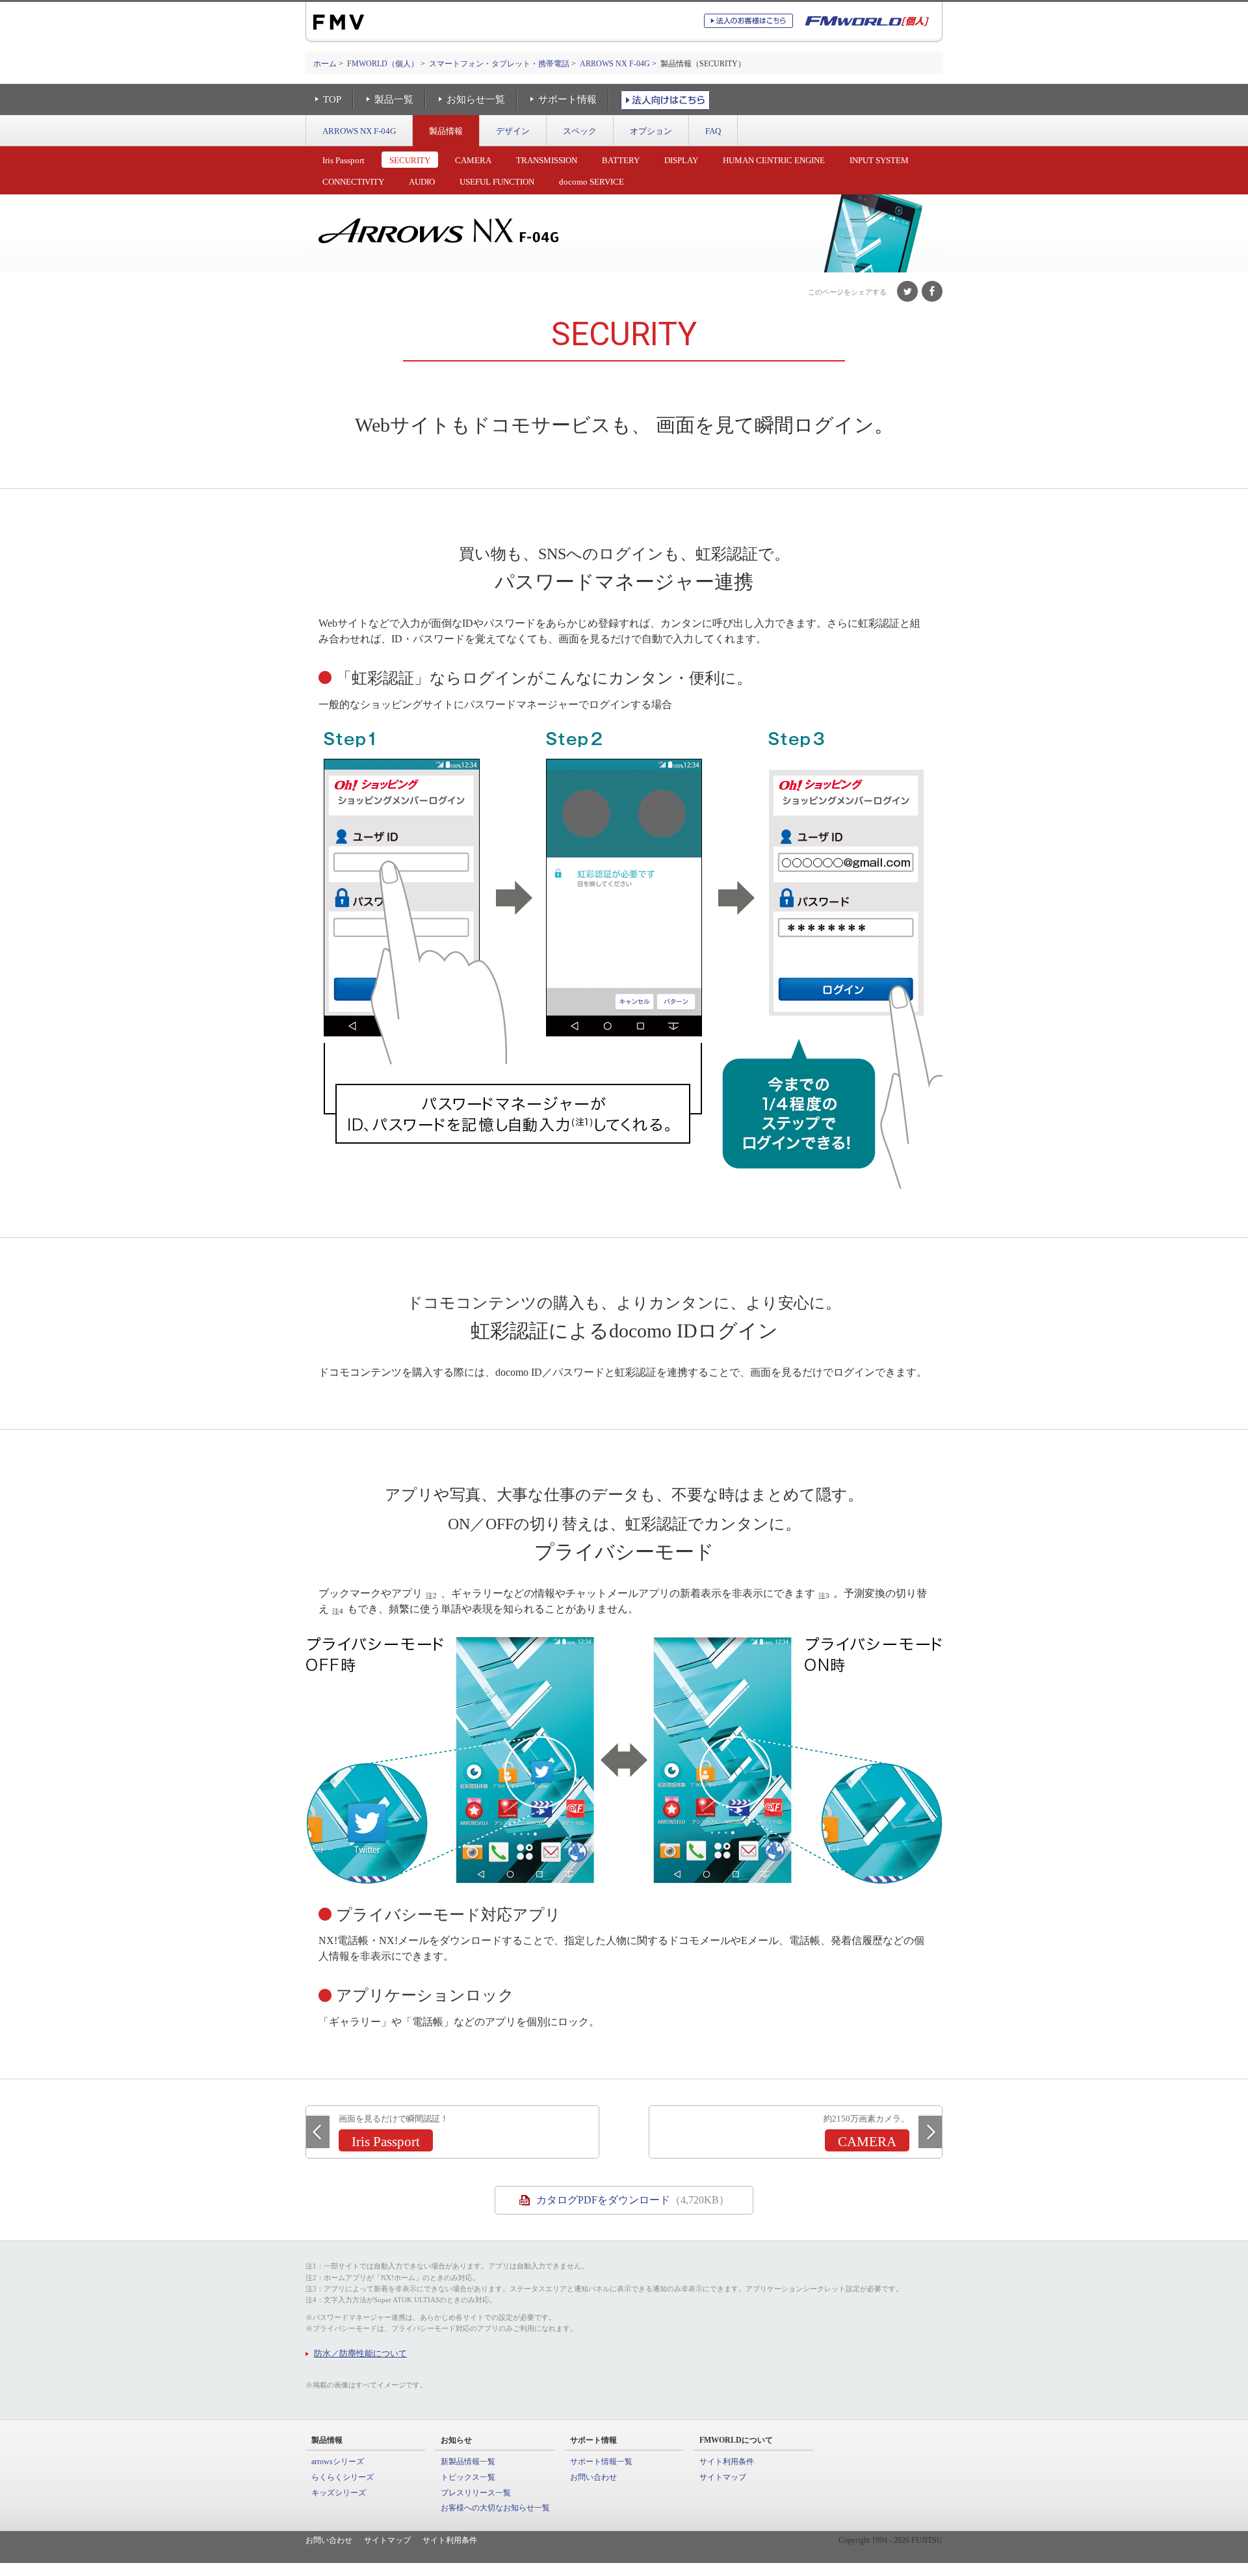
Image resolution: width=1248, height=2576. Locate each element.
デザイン (513, 131)
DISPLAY (681, 160)
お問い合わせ (593, 2477)
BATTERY (621, 160)
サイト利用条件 (727, 2462)
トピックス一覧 (468, 2477)
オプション (651, 131)
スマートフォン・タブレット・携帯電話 (499, 64)
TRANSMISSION (547, 160)
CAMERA (473, 160)
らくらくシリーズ (343, 2477)
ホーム (325, 64)
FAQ (713, 131)
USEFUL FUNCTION (497, 182)
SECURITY (410, 160)
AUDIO (422, 182)
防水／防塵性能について (360, 2353)
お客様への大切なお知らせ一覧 (495, 2508)
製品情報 (446, 131)
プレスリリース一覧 (476, 2493)
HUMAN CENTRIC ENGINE (774, 160)
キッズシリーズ (339, 2493)
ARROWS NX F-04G (615, 64)
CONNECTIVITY (353, 182)
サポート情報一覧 (601, 2462)
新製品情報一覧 (468, 2462)
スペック (580, 131)
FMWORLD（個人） (383, 64)
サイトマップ (723, 2477)
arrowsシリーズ (338, 2462)
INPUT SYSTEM (879, 160)
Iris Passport (344, 160)
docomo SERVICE (591, 182)
